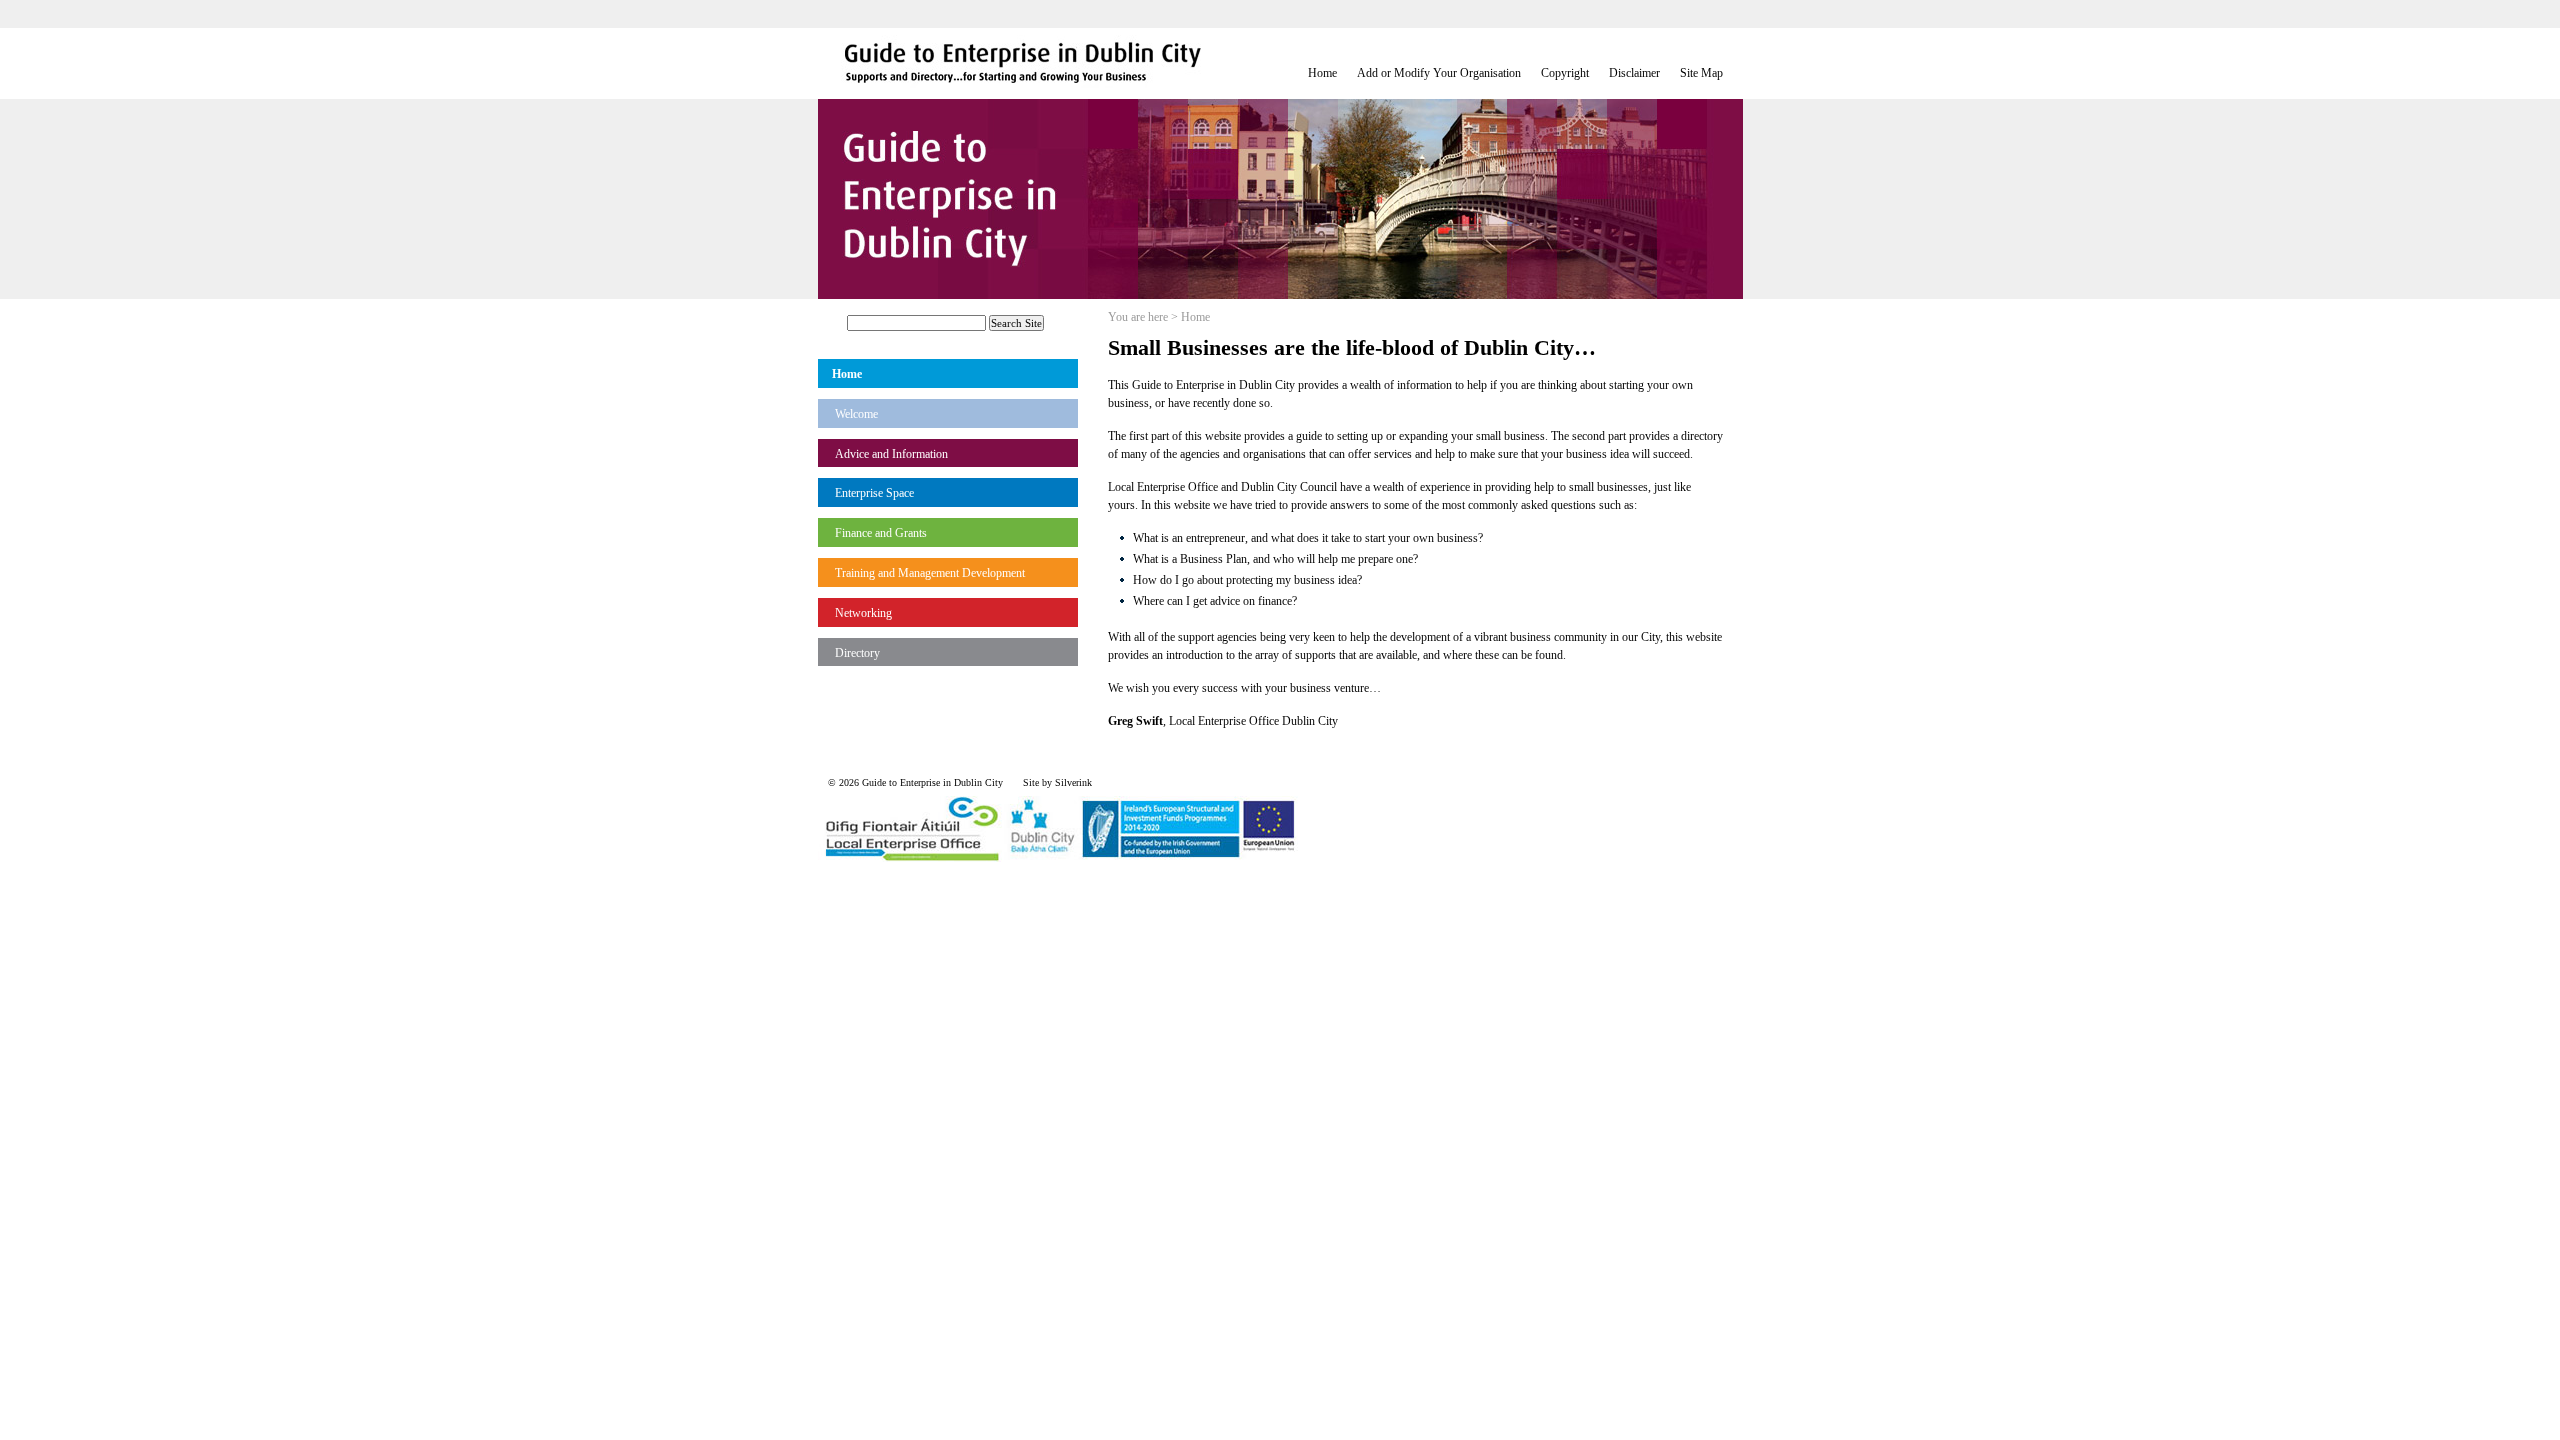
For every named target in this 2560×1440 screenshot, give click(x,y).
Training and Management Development (930, 573)
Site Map (1701, 73)
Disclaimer (1634, 73)
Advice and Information (891, 454)
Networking (863, 613)
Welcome (856, 414)
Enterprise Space (874, 493)
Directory (857, 653)
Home (1322, 73)
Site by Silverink (1057, 782)
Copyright (1565, 73)
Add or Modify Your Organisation (1439, 73)
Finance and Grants (881, 533)
